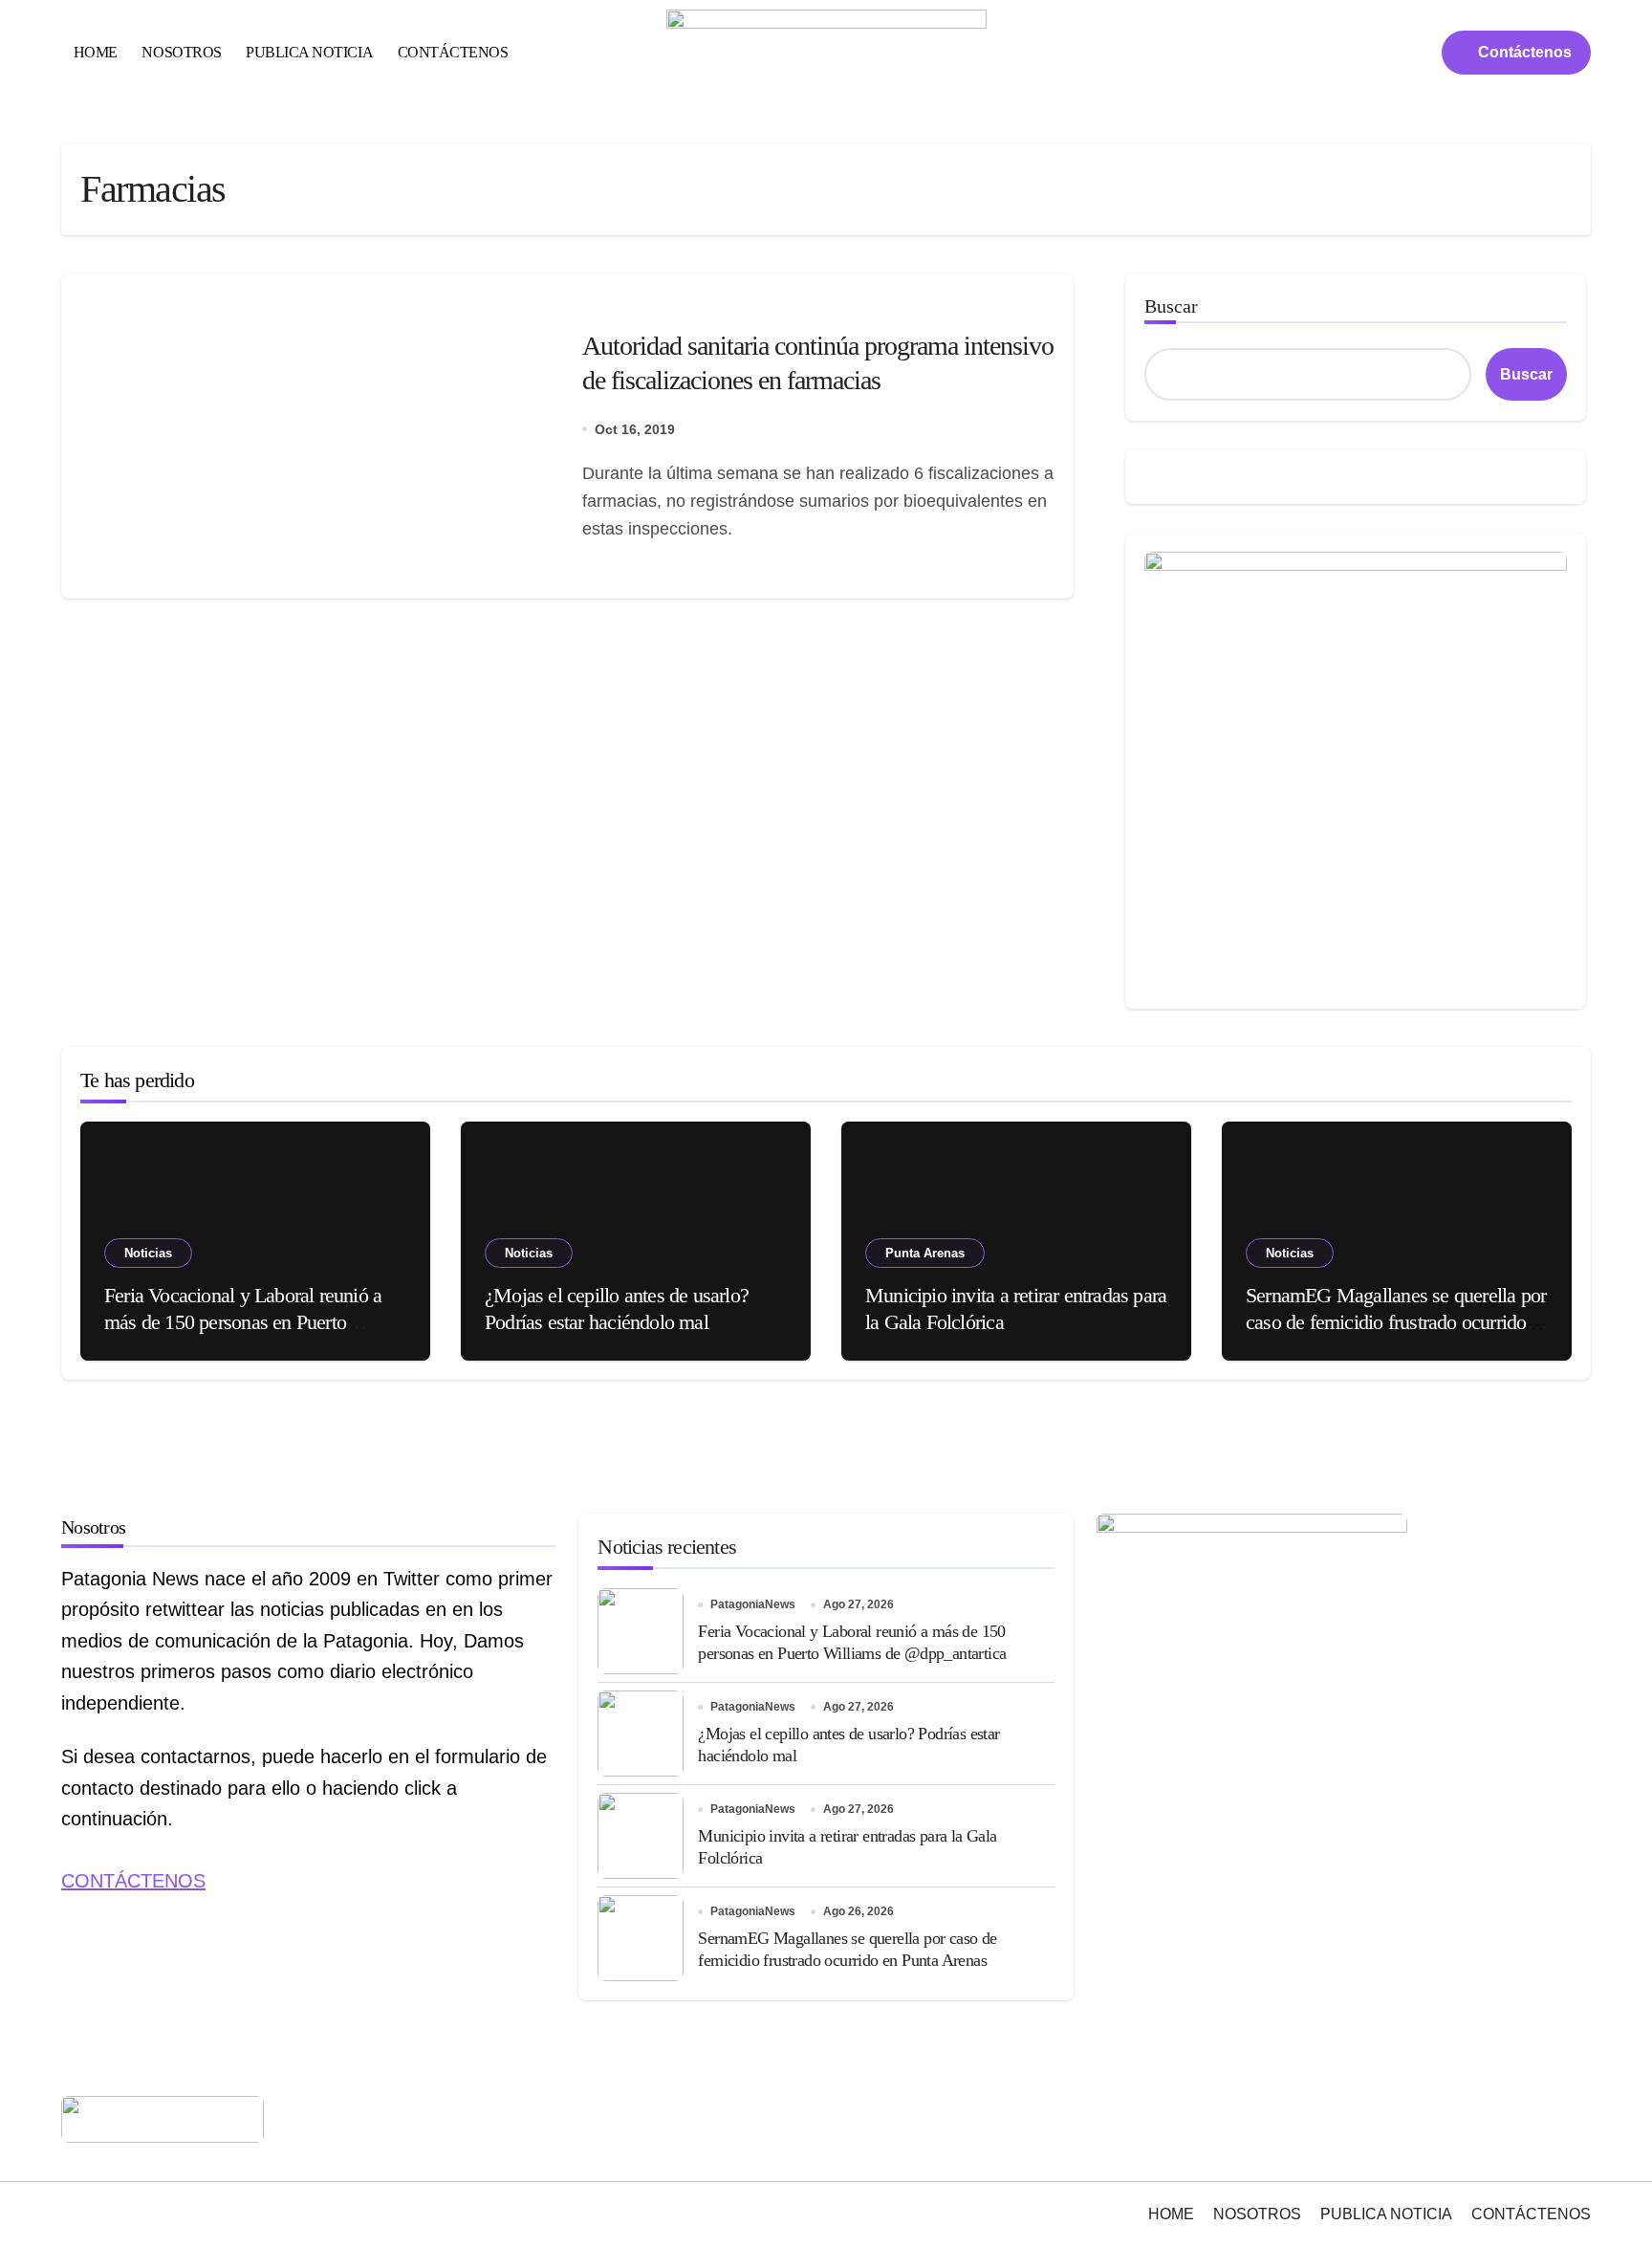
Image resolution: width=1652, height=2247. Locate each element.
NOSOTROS (181, 52)
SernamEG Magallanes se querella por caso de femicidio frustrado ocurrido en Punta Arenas (1396, 1322)
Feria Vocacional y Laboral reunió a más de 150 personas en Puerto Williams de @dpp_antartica (243, 1322)
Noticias (148, 1253)
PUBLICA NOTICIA (309, 52)
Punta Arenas (925, 1253)
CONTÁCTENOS (453, 52)
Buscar (1171, 306)
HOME (96, 52)
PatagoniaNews (753, 1604)
